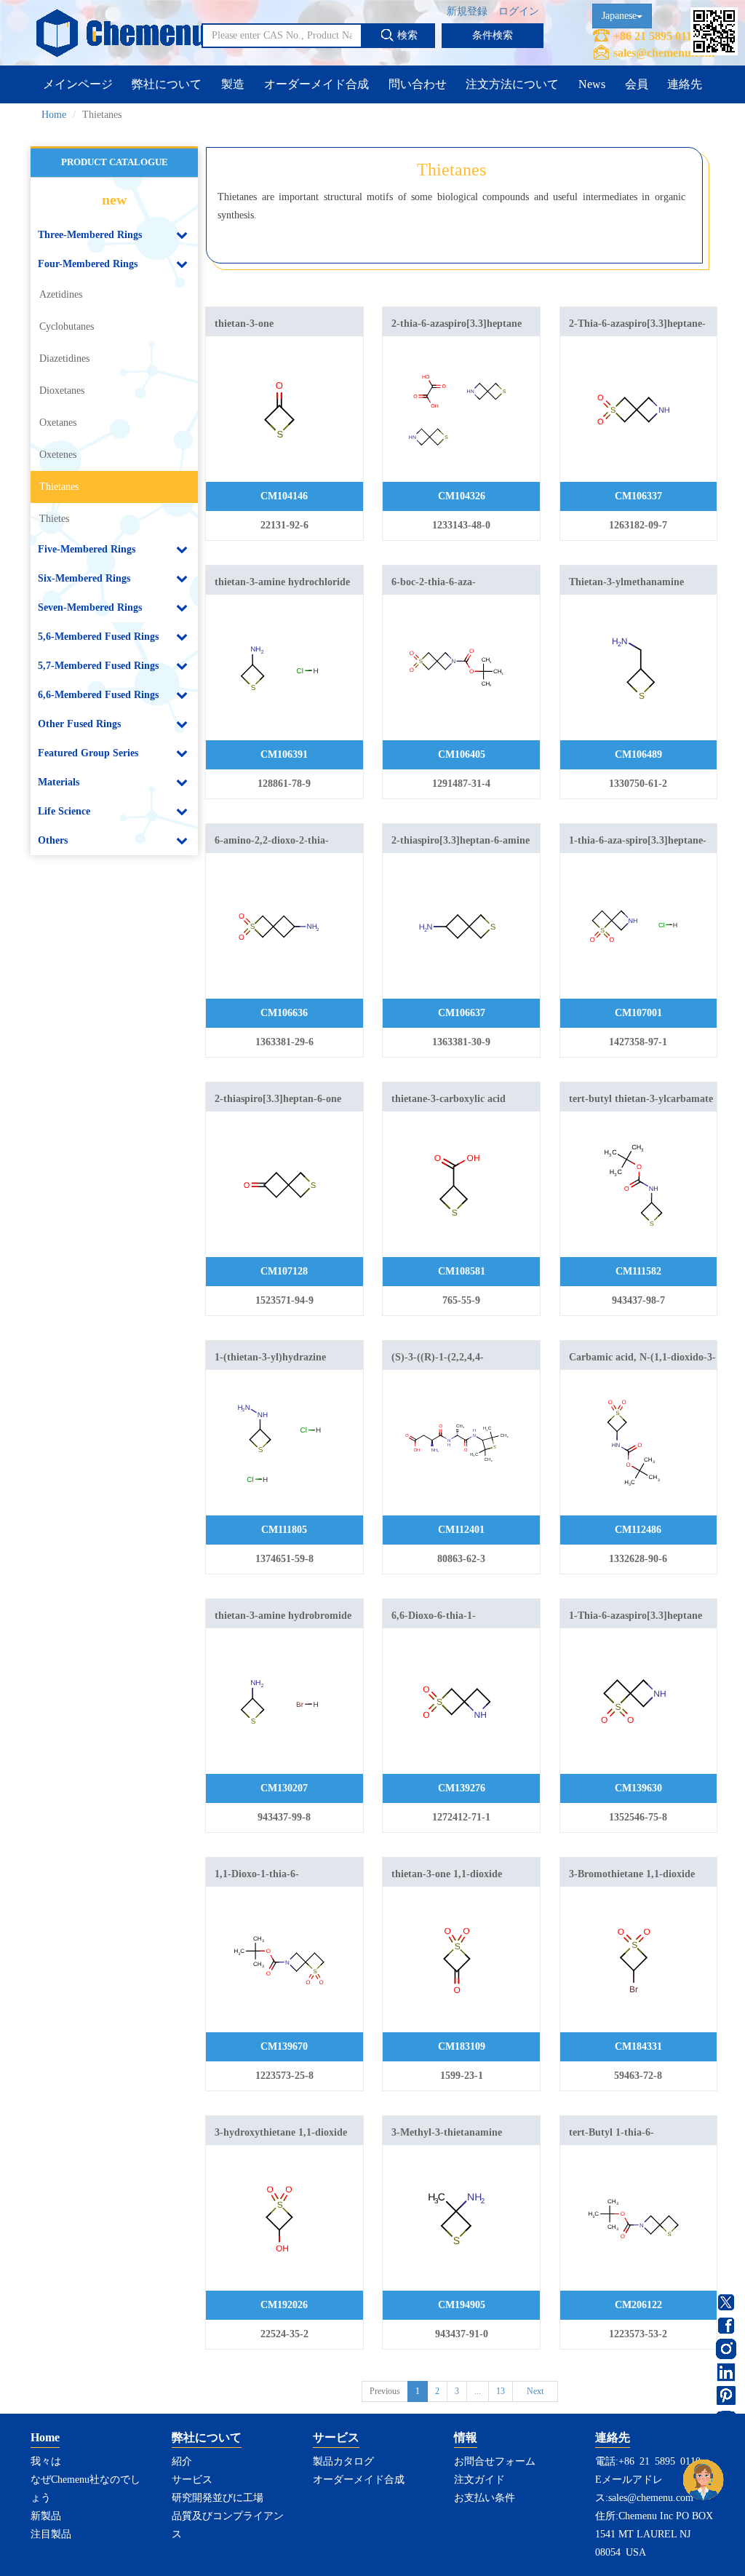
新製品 (46, 2516)
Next (535, 2391)
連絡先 (685, 84)
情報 (466, 2437)
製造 (233, 84)
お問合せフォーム (495, 2461)
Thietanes (59, 487)
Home (54, 115)
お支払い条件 (485, 2498)
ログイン (519, 11)
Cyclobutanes (67, 326)
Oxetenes (58, 455)
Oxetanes (58, 423)
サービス (192, 2480)
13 (501, 2391)
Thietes (54, 519)
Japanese (619, 16)
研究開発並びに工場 (218, 2498)
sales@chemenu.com (664, 53)
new (114, 199)
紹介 (182, 2461)
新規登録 (467, 11)
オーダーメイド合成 (316, 84)
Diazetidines (64, 358)
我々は (46, 2461)
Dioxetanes (62, 391)
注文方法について (512, 84)
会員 (637, 84)
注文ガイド (479, 2480)
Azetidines (61, 294)
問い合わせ (418, 84)
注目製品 (51, 2534)
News (592, 84)
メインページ (78, 84)
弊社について (167, 84)
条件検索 (493, 35)
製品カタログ (343, 2461)
